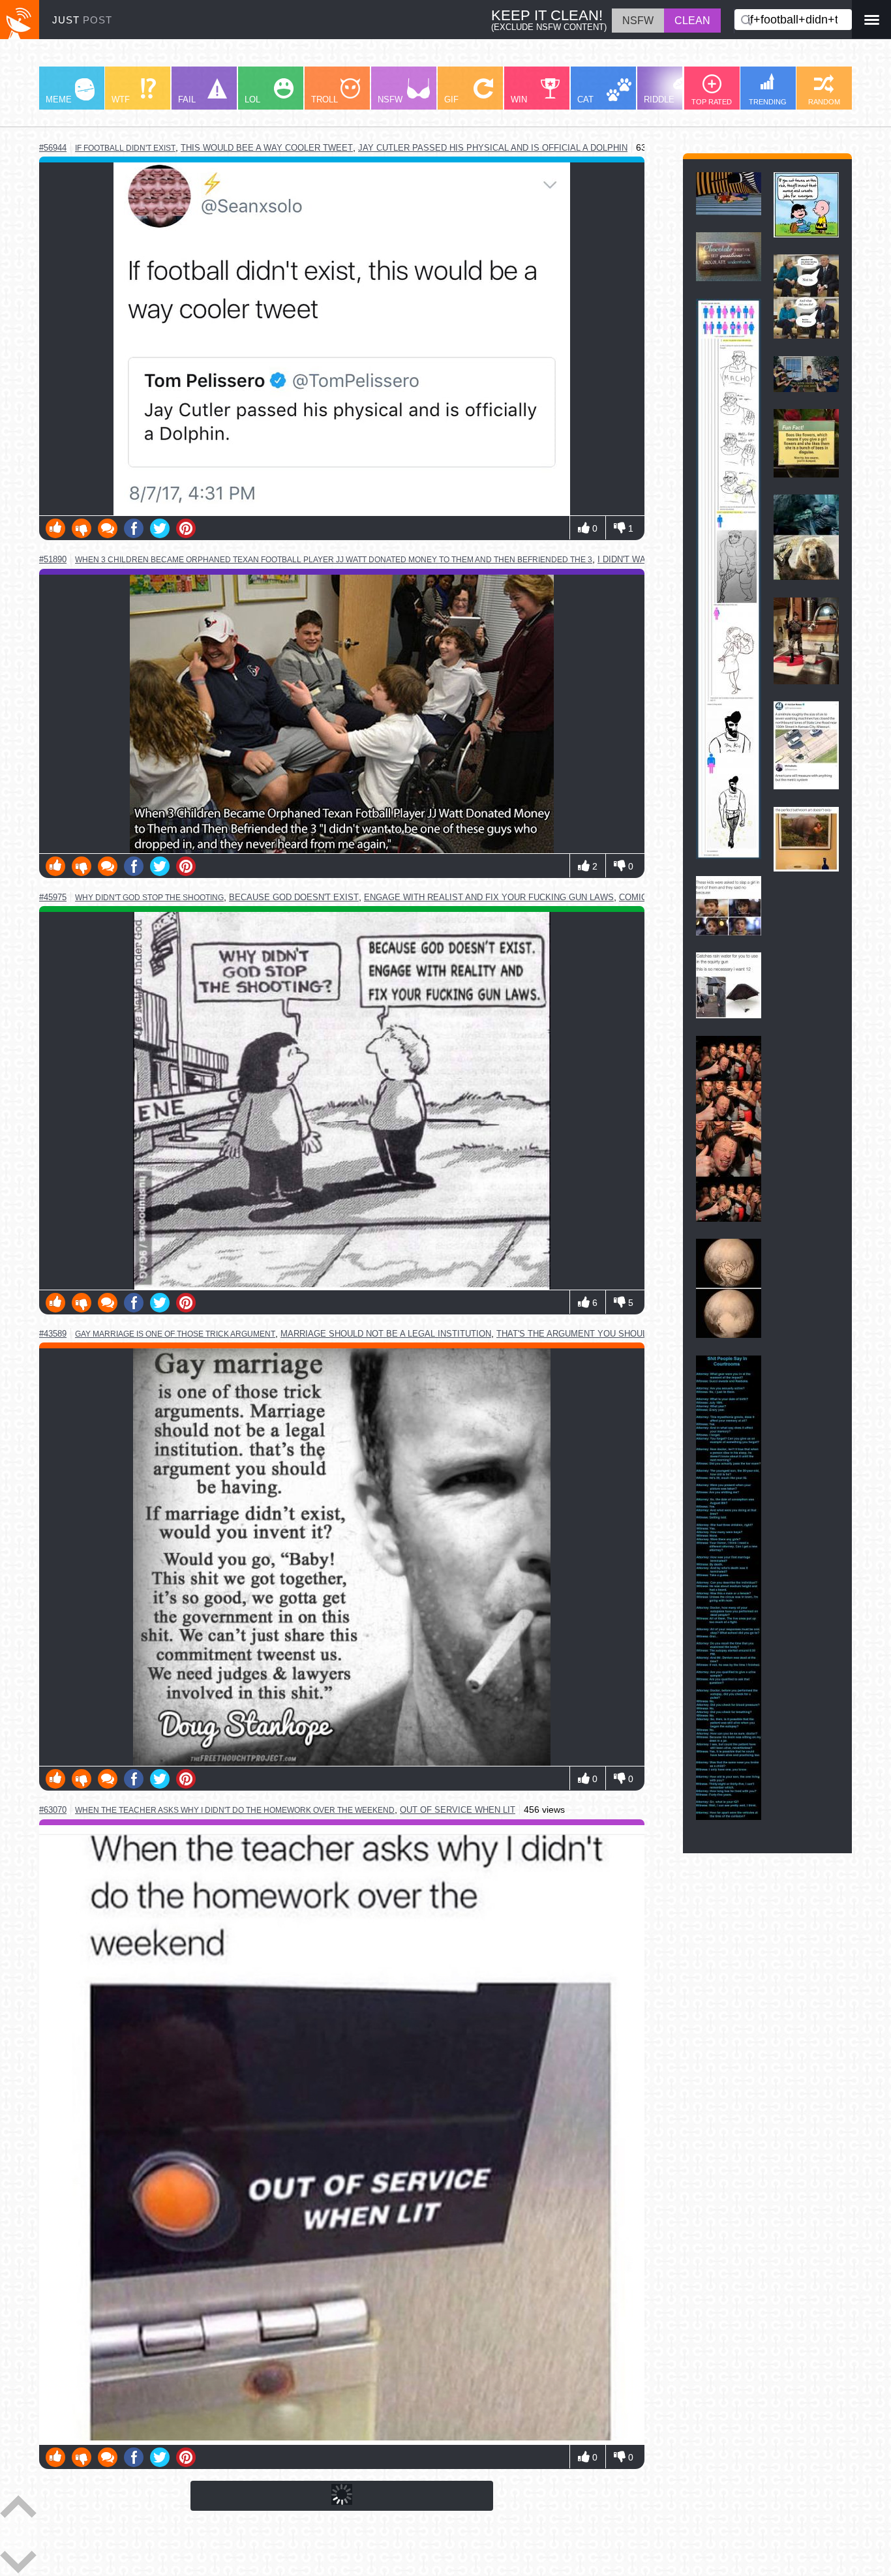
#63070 (53, 1810)
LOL (252, 99)
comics (636, 897)
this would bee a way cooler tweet (267, 148)
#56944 (53, 148)
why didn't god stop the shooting (149, 898)
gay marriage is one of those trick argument (175, 1334)
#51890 (53, 559)
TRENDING (768, 102)
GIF (451, 99)
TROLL (325, 99)
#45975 (53, 897)
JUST (82, 20)
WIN (519, 99)
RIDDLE (659, 99)
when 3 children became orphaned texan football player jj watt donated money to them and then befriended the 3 (334, 560)
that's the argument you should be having (599, 1334)
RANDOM (824, 102)
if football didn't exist (125, 148)
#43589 (53, 1334)
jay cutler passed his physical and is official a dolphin (493, 148)
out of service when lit (458, 1810)
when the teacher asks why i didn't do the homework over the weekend (235, 1810)
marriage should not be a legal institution (386, 1334)
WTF (121, 99)
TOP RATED (712, 102)
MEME (59, 99)
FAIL (187, 99)
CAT (585, 99)
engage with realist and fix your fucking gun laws (489, 897)
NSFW (390, 99)
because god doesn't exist (294, 897)
